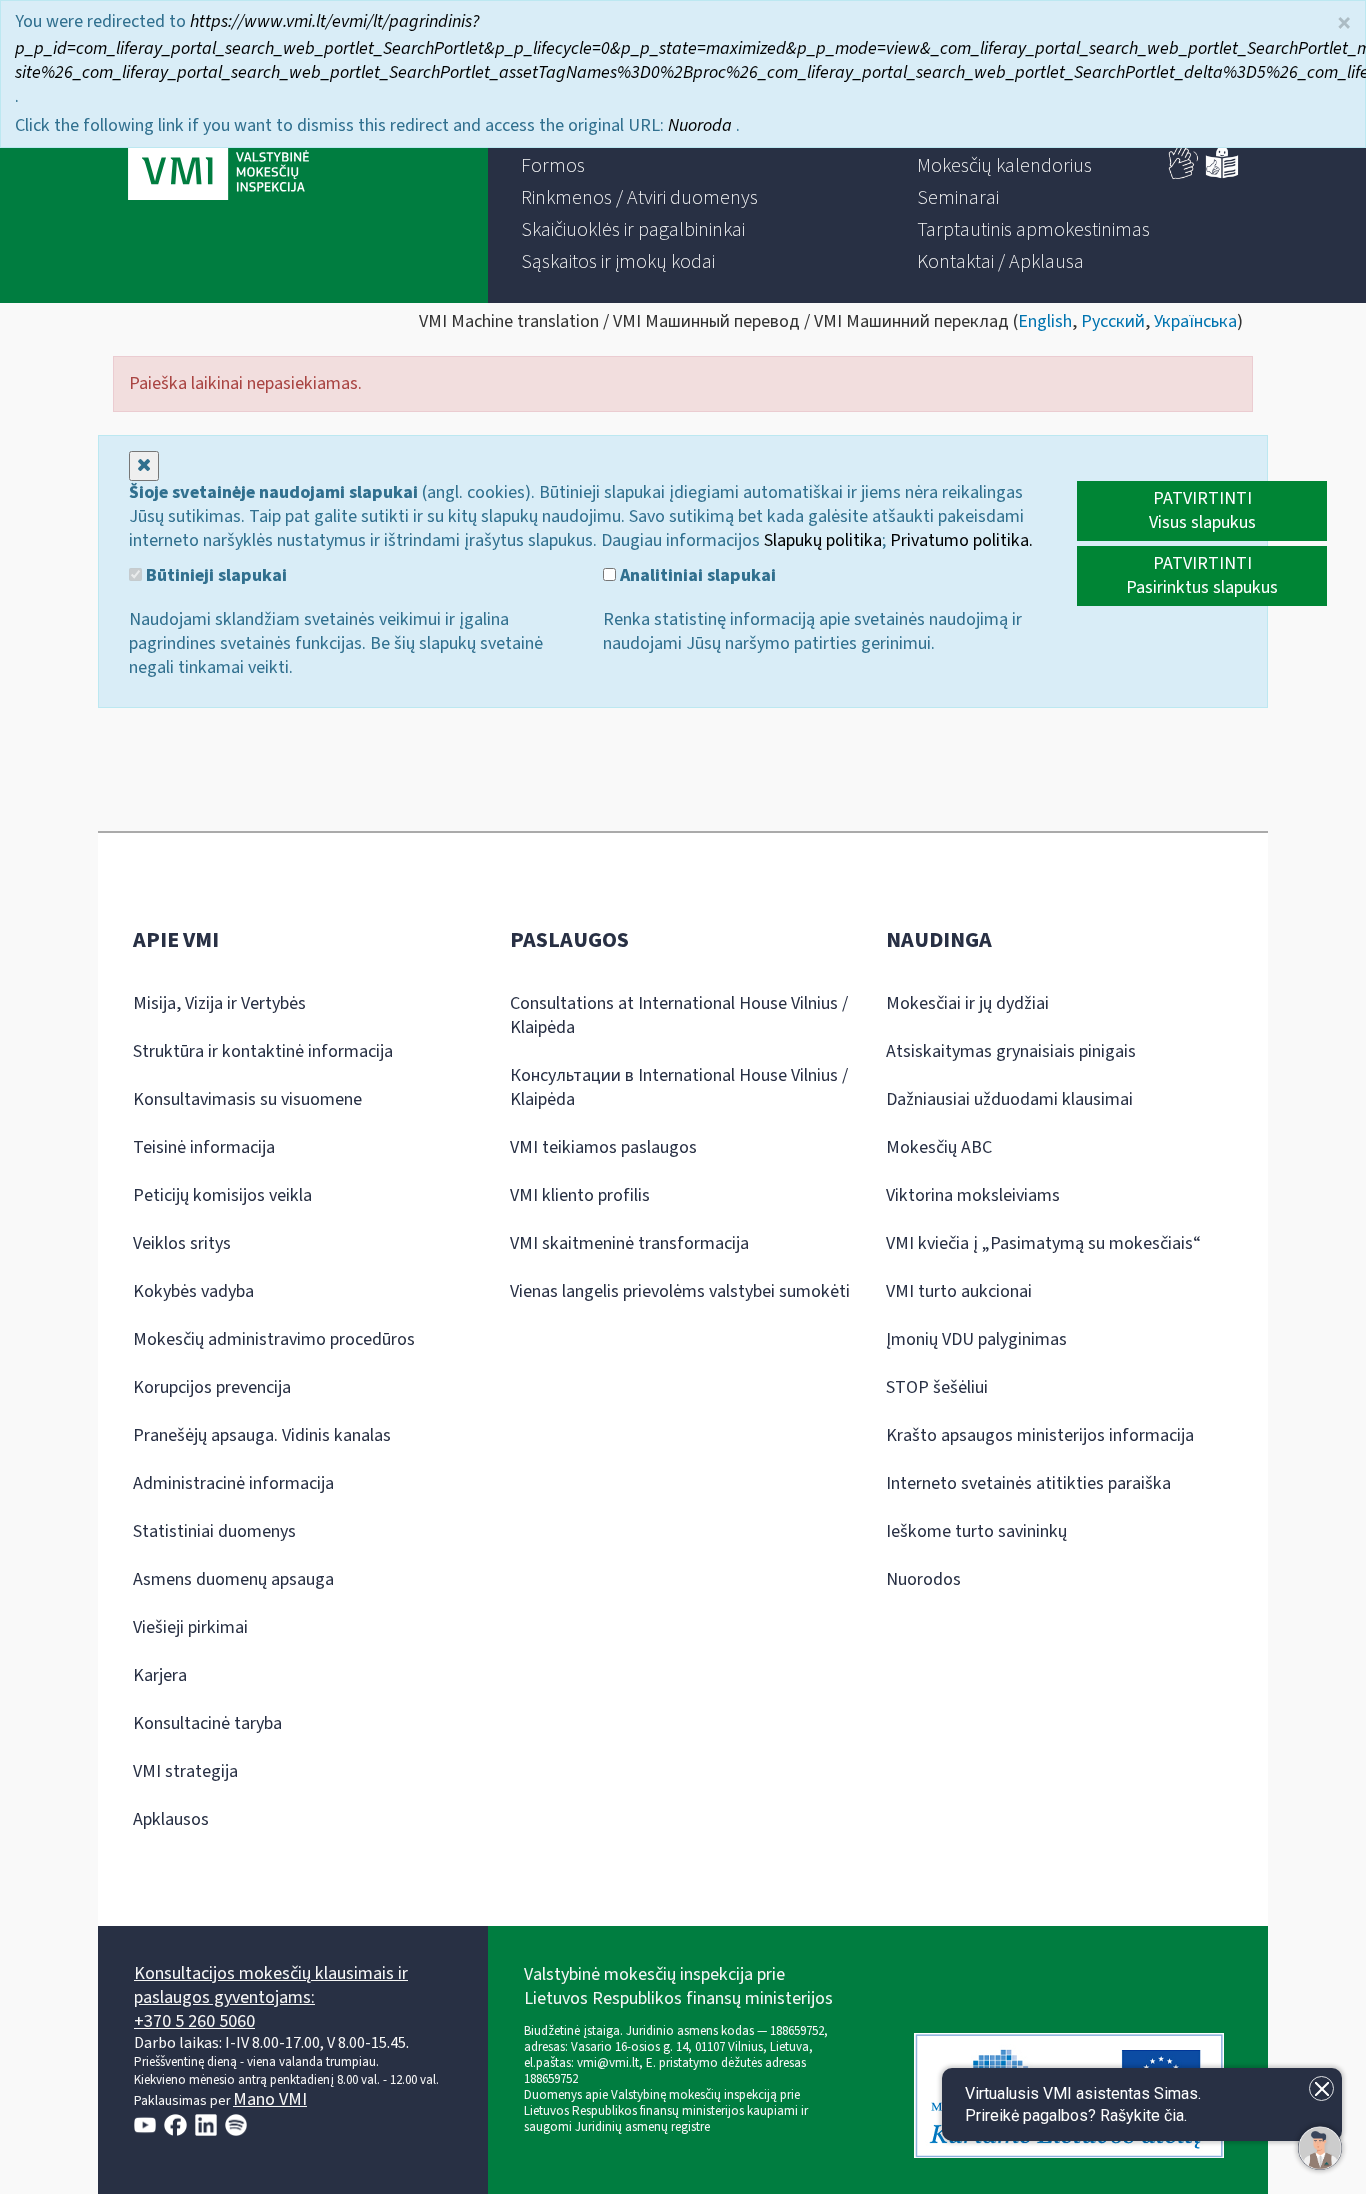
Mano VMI (270, 2099)
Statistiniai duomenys (214, 1531)
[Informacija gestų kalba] (1184, 174)
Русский (1113, 321)
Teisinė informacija (204, 1147)
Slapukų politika (823, 540)
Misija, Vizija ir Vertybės (219, 1003)
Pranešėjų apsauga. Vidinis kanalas (262, 1435)
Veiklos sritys (182, 1243)
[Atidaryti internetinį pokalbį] (1320, 2148)
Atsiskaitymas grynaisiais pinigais (1011, 1051)
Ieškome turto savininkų (976, 1531)
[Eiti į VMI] (218, 152)
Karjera (160, 1675)
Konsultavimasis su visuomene (247, 1099)
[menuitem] (553, 166)
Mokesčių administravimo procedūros (274, 1339)
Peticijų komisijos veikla (222, 1195)
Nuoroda (702, 125)
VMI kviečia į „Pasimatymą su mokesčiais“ (1043, 1243)
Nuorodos (923, 1579)
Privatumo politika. (961, 540)
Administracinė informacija (233, 1483)
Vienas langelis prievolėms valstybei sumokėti (680, 1291)
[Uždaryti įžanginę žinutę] (1321, 2088)
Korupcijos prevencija (212, 1387)
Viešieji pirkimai (190, 1627)
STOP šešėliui (937, 1387)
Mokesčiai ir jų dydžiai (967, 1003)
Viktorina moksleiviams (973, 1195)
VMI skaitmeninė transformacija (629, 1243)
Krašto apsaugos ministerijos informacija (1040, 1435)
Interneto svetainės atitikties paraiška (1028, 1483)
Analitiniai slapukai (696, 576)
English (1045, 321)
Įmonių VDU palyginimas (976, 1339)
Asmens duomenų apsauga (233, 1579)
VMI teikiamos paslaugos (603, 1147)
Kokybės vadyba (193, 1291)
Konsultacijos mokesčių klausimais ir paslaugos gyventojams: (271, 1985)
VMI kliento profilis (580, 1195)
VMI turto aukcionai (959, 1291)
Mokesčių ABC (939, 1147)
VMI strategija (185, 1771)
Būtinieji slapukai (214, 576)
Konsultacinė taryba (207, 1723)
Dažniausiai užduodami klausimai (1009, 1099)
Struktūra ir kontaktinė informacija (263, 1051)
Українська (1195, 321)
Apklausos (171, 1819)
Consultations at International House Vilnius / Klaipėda (679, 1015)
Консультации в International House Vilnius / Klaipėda (679, 1087)
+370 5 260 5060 (194, 2021)
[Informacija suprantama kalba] (1222, 174)
